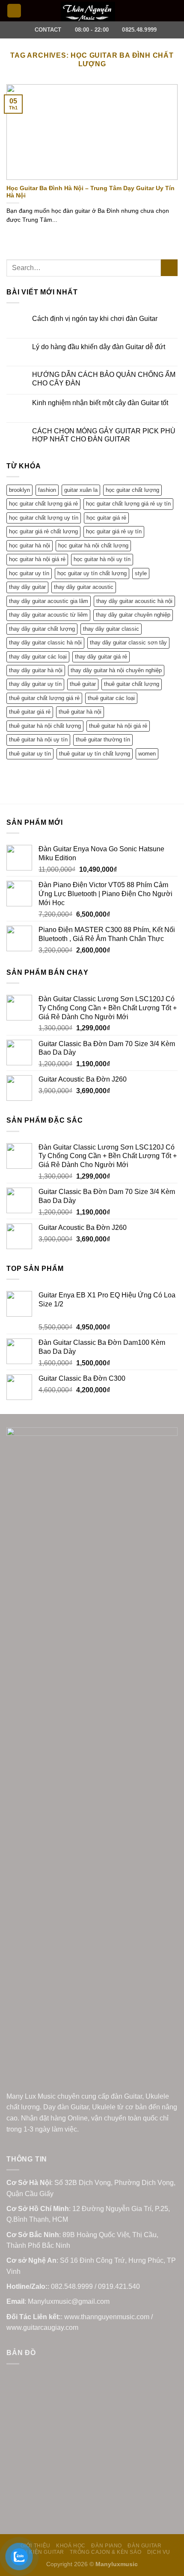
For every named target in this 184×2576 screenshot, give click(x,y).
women (147, 754)
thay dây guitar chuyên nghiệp (133, 615)
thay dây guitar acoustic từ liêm (48, 615)
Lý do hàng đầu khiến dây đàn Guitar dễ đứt (99, 347)
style (141, 573)
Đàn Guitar (144, 2546)
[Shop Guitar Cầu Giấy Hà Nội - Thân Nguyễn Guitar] (88, 12)
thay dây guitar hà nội (36, 670)
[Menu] (14, 11)
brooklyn (19, 490)
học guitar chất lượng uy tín (44, 518)
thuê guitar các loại (111, 698)
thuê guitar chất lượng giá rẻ (44, 698)
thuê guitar (83, 684)
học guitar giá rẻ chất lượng (43, 531)
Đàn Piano (107, 2546)
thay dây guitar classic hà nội (45, 643)
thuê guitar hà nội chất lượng (45, 726)
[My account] (159, 11)
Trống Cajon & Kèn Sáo (105, 2552)
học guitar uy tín (29, 573)
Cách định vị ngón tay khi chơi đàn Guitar (95, 319)
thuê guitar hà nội (80, 712)
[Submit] (169, 268)
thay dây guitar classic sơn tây (128, 643)
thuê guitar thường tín (103, 740)
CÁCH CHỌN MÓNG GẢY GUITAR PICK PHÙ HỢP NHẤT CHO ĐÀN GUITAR (104, 435)
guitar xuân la (81, 490)
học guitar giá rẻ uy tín (114, 531)
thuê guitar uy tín (30, 754)
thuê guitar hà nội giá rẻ (118, 726)
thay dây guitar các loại (38, 657)
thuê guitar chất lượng (132, 684)
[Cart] (173, 11)
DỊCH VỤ (159, 2552)
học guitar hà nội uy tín (102, 559)
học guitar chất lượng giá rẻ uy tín (128, 504)
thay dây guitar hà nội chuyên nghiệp (116, 670)
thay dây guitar (27, 587)
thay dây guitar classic (111, 629)
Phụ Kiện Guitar (40, 2552)
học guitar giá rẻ (106, 518)
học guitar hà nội (30, 545)
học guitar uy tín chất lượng (92, 573)
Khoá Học (71, 2546)
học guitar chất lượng (132, 490)
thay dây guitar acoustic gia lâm (49, 601)
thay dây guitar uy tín (35, 684)
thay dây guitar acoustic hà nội (134, 601)
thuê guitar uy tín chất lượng (95, 754)
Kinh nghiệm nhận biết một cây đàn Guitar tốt (100, 403)
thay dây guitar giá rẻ (101, 657)
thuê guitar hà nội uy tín (38, 740)
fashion (47, 490)
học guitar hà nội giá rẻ (37, 559)
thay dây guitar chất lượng (42, 629)
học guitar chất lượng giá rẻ (43, 504)
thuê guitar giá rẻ (30, 712)
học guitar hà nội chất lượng (93, 545)
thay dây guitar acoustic (84, 587)
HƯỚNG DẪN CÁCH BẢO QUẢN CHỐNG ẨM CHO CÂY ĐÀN (104, 379)
